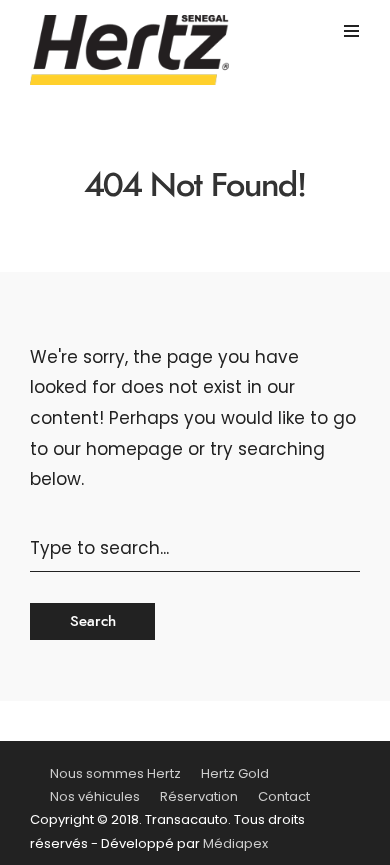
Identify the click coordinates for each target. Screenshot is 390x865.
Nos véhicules (95, 796)
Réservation (199, 796)
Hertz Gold (235, 773)
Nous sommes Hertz (115, 773)
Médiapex (235, 843)
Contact (284, 796)
